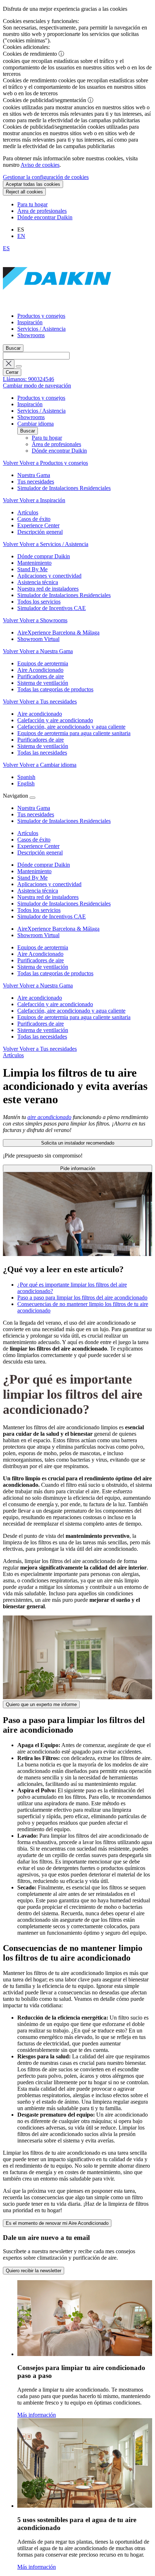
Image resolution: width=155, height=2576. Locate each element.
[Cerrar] (32, 798)
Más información (37, 2415)
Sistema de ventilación (43, 967)
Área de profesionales (42, 211)
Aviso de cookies (40, 165)
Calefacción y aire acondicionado (55, 1004)
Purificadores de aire (41, 960)
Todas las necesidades (42, 1037)
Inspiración (30, 322)
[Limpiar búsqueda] (9, 364)
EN (21, 236)
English (26, 783)
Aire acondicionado (40, 998)
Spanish (26, 777)
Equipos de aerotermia (43, 947)
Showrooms (31, 335)
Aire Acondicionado (40, 954)
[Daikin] (57, 304)
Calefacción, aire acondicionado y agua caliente (71, 1011)
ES (6, 248)
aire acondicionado (49, 1117)
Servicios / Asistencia (41, 329)
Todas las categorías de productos (55, 973)
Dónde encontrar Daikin (45, 217)
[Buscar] (19, 366)
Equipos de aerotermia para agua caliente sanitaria (74, 1017)
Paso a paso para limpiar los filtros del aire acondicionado (82, 1298)
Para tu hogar (32, 204)
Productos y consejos (41, 316)
